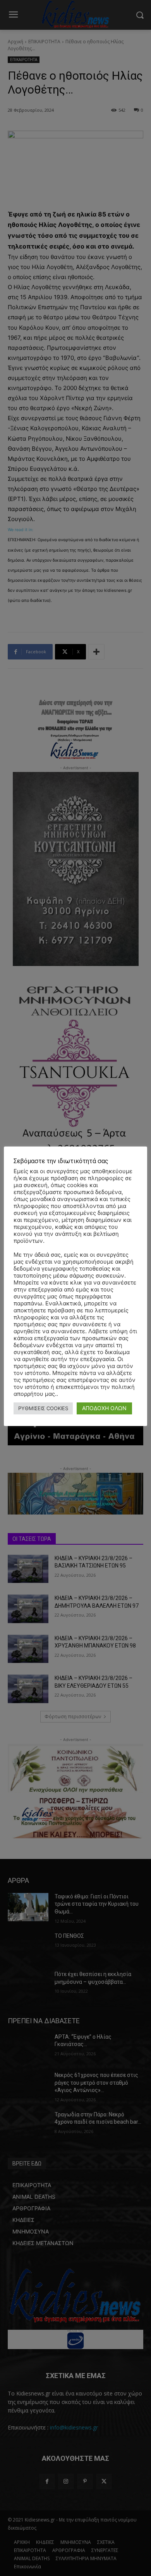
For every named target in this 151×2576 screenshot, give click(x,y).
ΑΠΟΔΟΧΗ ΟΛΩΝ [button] (104, 1408)
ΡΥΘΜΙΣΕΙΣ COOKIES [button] (43, 1408)
